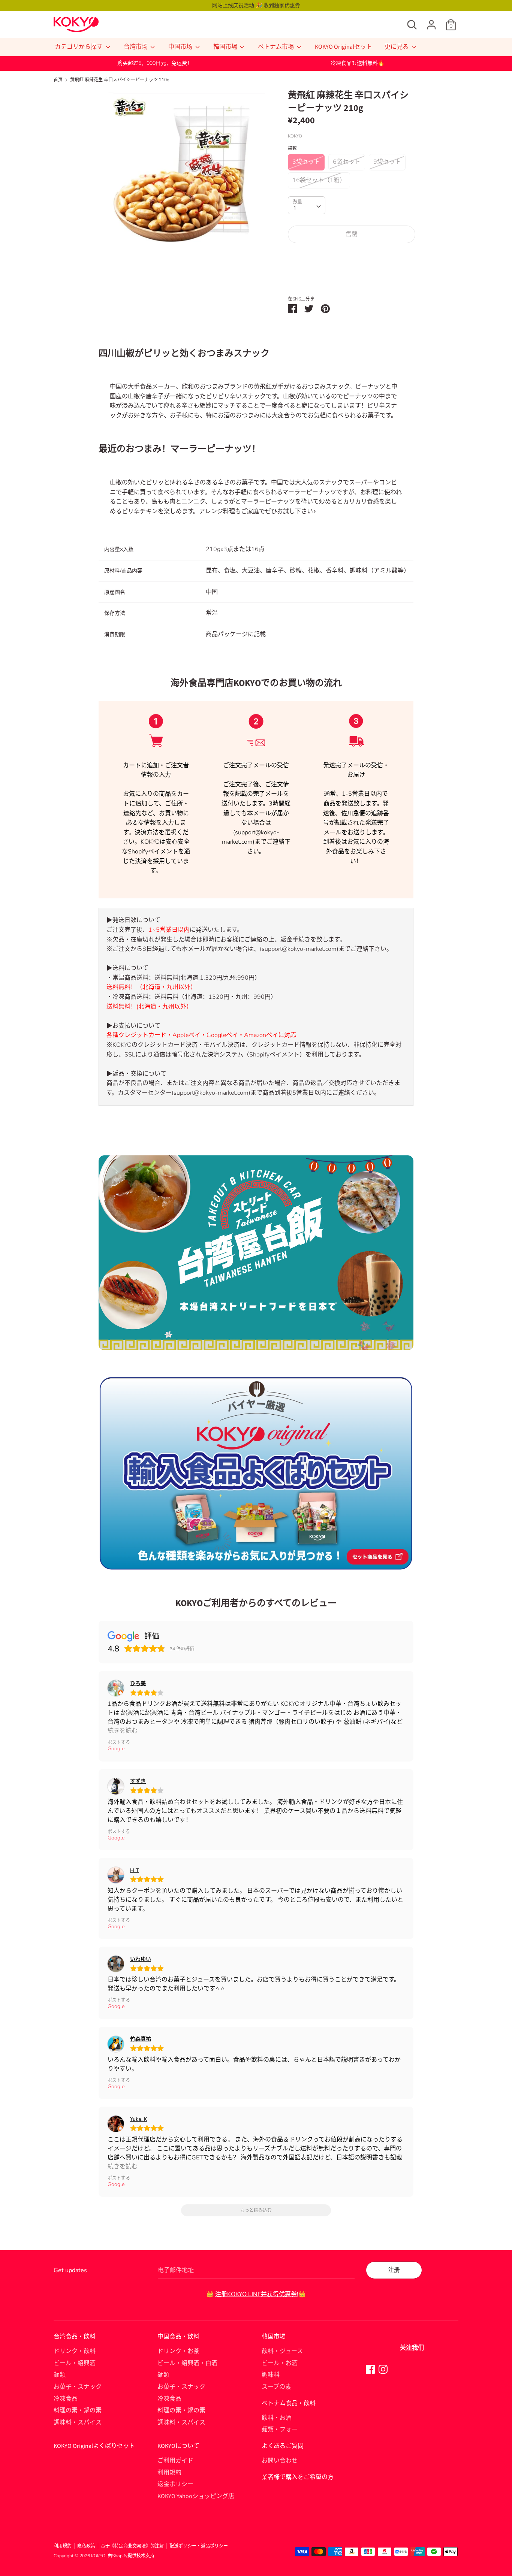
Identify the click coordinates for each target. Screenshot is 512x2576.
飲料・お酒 (277, 2418)
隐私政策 (86, 2546)
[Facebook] (370, 2369)
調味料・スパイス (78, 2422)
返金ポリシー (175, 2484)
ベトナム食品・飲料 (289, 2403)
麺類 (60, 2375)
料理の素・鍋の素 (78, 2410)
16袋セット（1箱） (319, 180)
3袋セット (306, 162)
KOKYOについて (178, 2446)
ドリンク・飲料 (75, 2351)
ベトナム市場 (276, 47)
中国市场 (181, 47)
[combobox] (307, 205)
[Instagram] (383, 2369)
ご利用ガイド (175, 2461)
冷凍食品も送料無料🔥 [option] (357, 63)
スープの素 (276, 2387)
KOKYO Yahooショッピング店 (196, 2496)
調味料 (271, 2375)
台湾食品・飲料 (75, 2337)
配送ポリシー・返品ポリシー (199, 2546)
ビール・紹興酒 (75, 2363)
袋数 (292, 148)
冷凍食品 (66, 2399)
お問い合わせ (280, 2461)
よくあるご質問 (283, 2446)
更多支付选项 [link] (352, 275)
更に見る (397, 47)
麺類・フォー (280, 2430)
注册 (394, 2270)
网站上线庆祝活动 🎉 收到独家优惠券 (256, 5)
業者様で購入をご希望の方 (298, 2477)
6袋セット (347, 162)
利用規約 (169, 2473)
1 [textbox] (295, 208)
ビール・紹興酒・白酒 (187, 2363)
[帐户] (431, 22)
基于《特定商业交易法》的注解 (132, 2546)
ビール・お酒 (280, 2363)
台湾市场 (136, 47)
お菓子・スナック (78, 2387)
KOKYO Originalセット (344, 47)
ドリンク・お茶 (178, 2351)
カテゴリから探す (79, 47)
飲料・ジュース (282, 2351)
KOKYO (98, 2556)
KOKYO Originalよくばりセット (94, 2446)
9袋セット (387, 162)
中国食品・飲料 (178, 2337)
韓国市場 (226, 47)
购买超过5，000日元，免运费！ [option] (155, 63)
